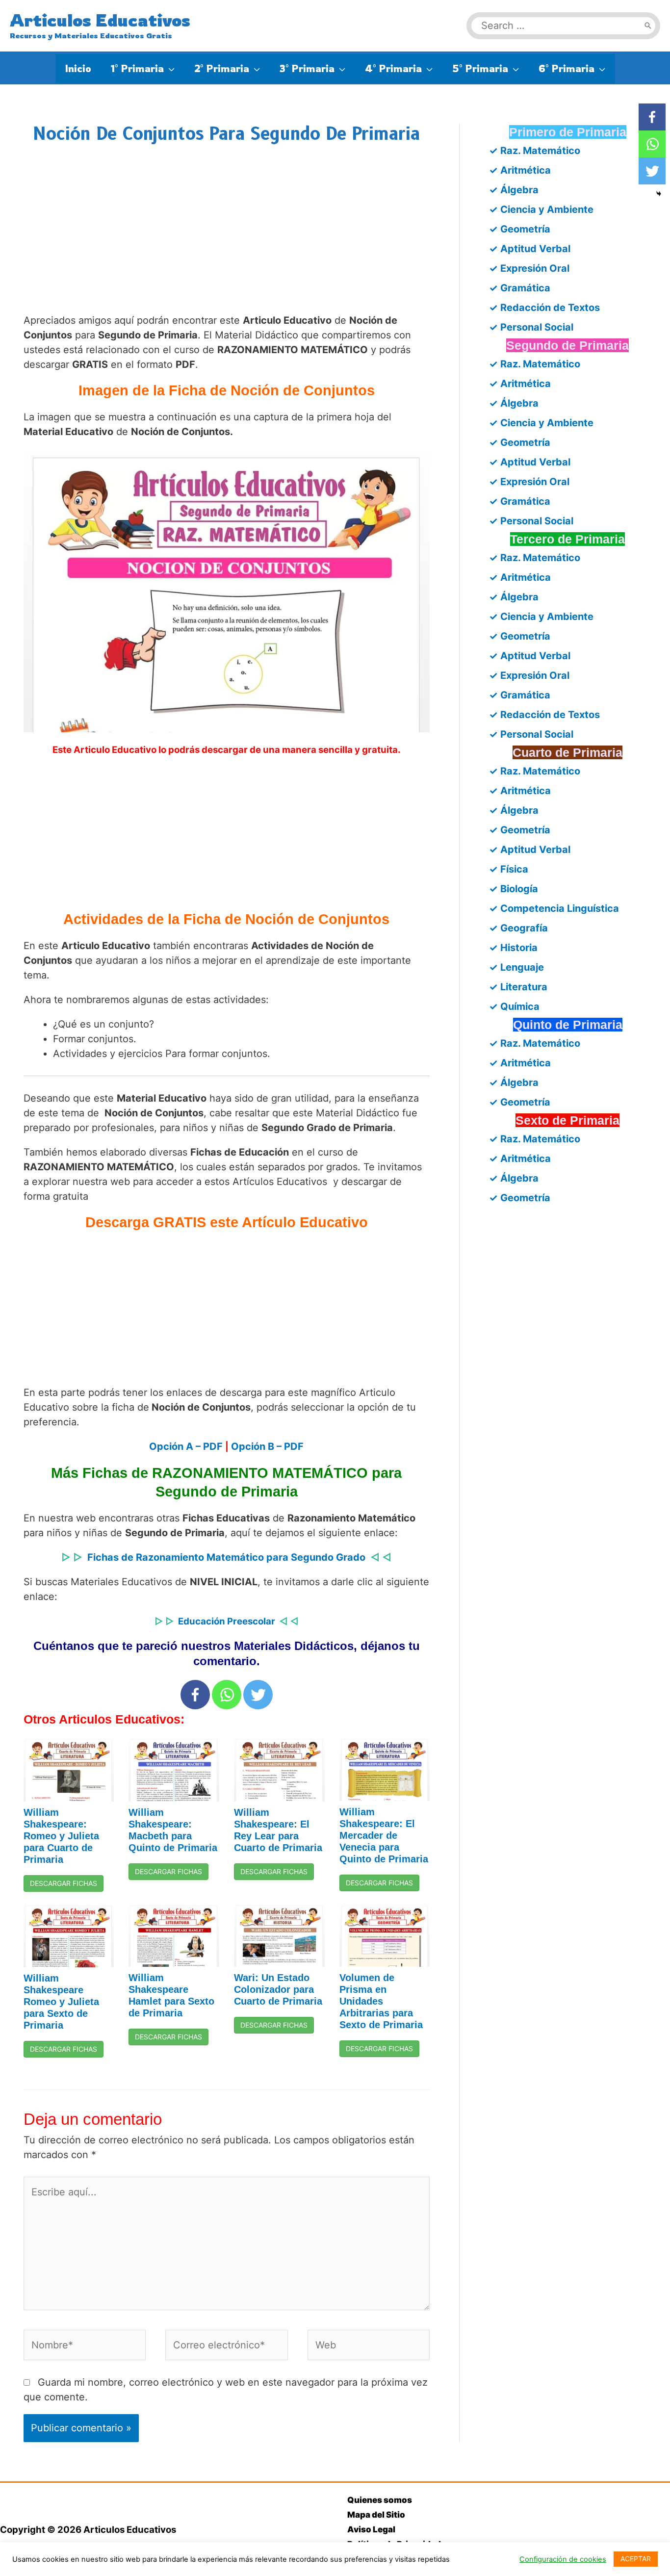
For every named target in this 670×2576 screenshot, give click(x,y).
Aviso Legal (371, 2529)
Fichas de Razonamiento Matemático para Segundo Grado (226, 1557)
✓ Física (509, 869)
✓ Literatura (518, 987)
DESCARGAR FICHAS (64, 1883)
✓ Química (514, 1006)
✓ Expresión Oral (529, 268)
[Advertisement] (227, 238)
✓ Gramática (520, 288)
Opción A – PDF (186, 1446)
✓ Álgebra (514, 190)
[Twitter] (258, 1695)
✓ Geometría (520, 229)
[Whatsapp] (227, 1695)
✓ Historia (513, 948)
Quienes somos (380, 2500)
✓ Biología (514, 889)
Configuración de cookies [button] (563, 2559)
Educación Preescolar (227, 1621)
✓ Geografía (518, 928)
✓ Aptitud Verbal (530, 249)
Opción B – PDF (267, 1446)
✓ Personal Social (531, 327)
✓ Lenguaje (516, 967)
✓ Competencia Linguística (554, 908)
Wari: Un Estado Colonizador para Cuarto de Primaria (278, 1989)
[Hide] (659, 194)
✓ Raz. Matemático (535, 151)
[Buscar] (648, 26)
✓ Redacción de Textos (544, 308)
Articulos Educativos (100, 20)
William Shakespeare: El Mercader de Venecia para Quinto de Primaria (384, 1835)
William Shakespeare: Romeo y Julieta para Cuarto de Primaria (61, 1836)
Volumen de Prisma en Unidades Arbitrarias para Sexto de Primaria (381, 2001)
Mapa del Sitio (376, 2515)
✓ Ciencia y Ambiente (541, 209)
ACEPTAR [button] (636, 2559)
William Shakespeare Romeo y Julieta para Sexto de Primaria (61, 2002)
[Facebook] (195, 1695)
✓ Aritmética (520, 170)
